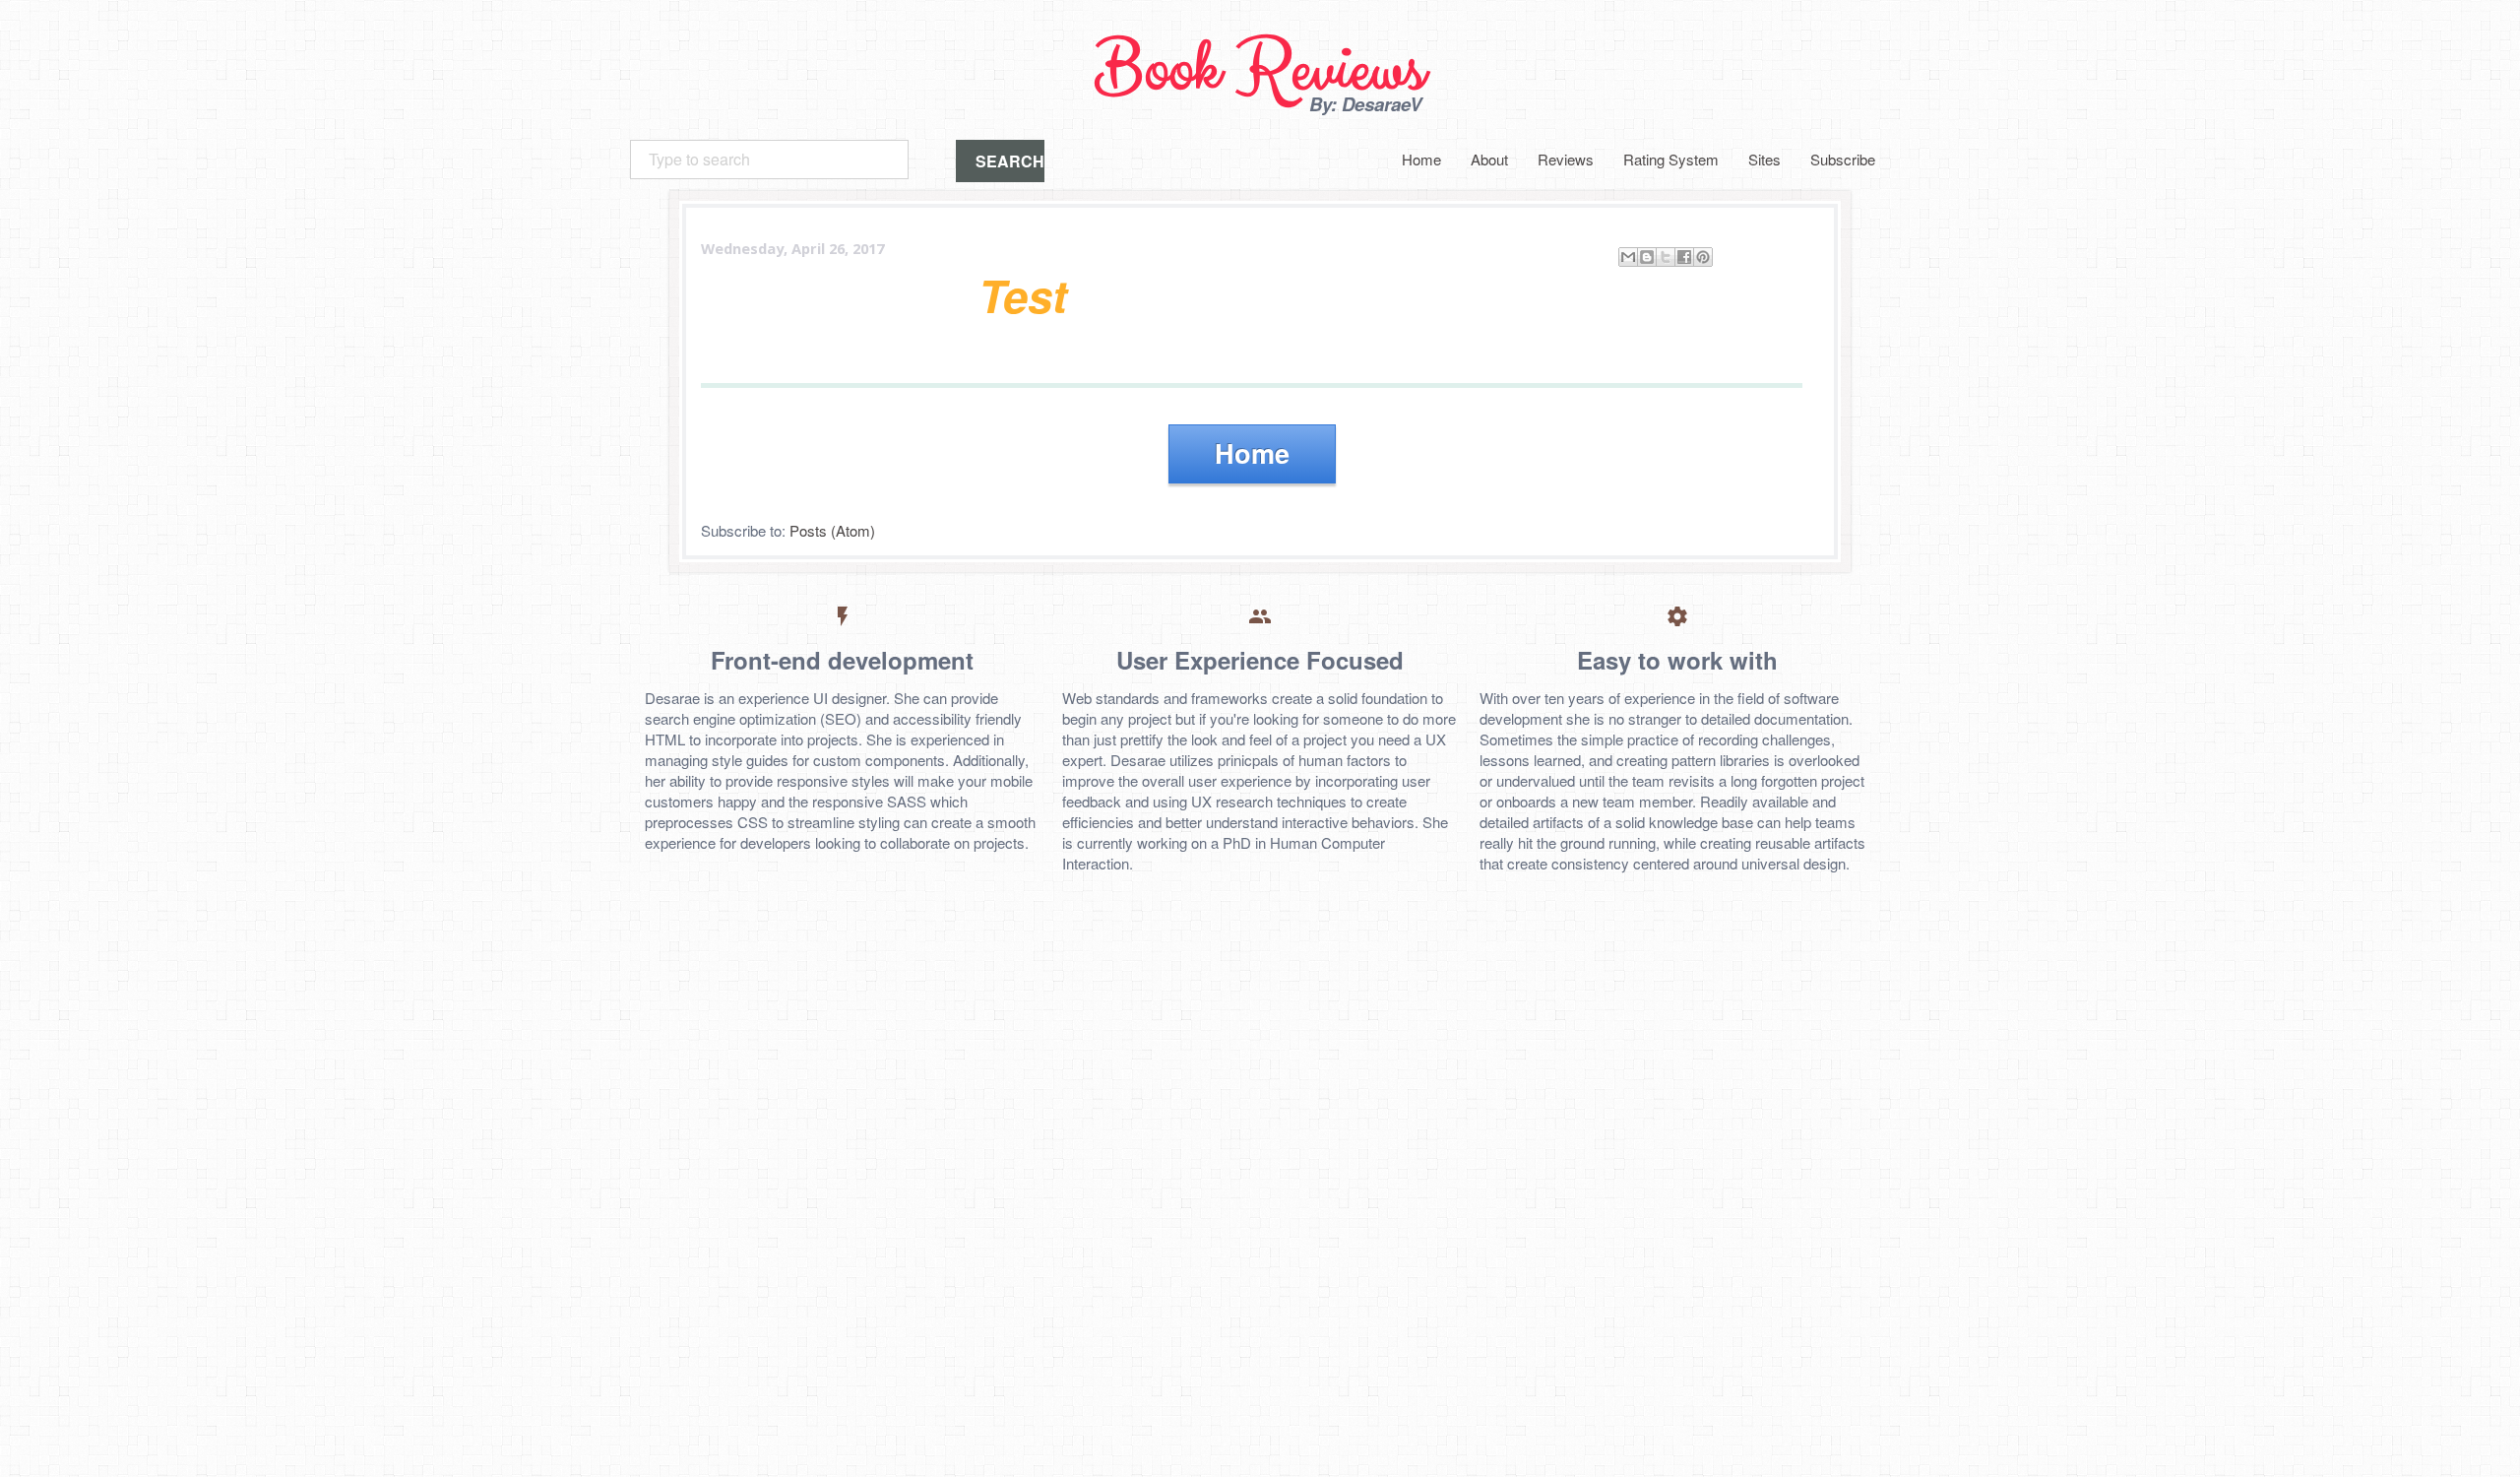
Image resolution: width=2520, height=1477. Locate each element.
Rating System (1671, 159)
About (1489, 159)
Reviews (1566, 159)
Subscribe (1843, 159)
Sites (1764, 159)
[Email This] (1628, 257)
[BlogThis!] (1647, 257)
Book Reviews (1260, 70)
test (1023, 295)
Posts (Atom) (832, 530)
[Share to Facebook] (1684, 257)
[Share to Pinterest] (1703, 257)
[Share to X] (1666, 257)
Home (1421, 159)
